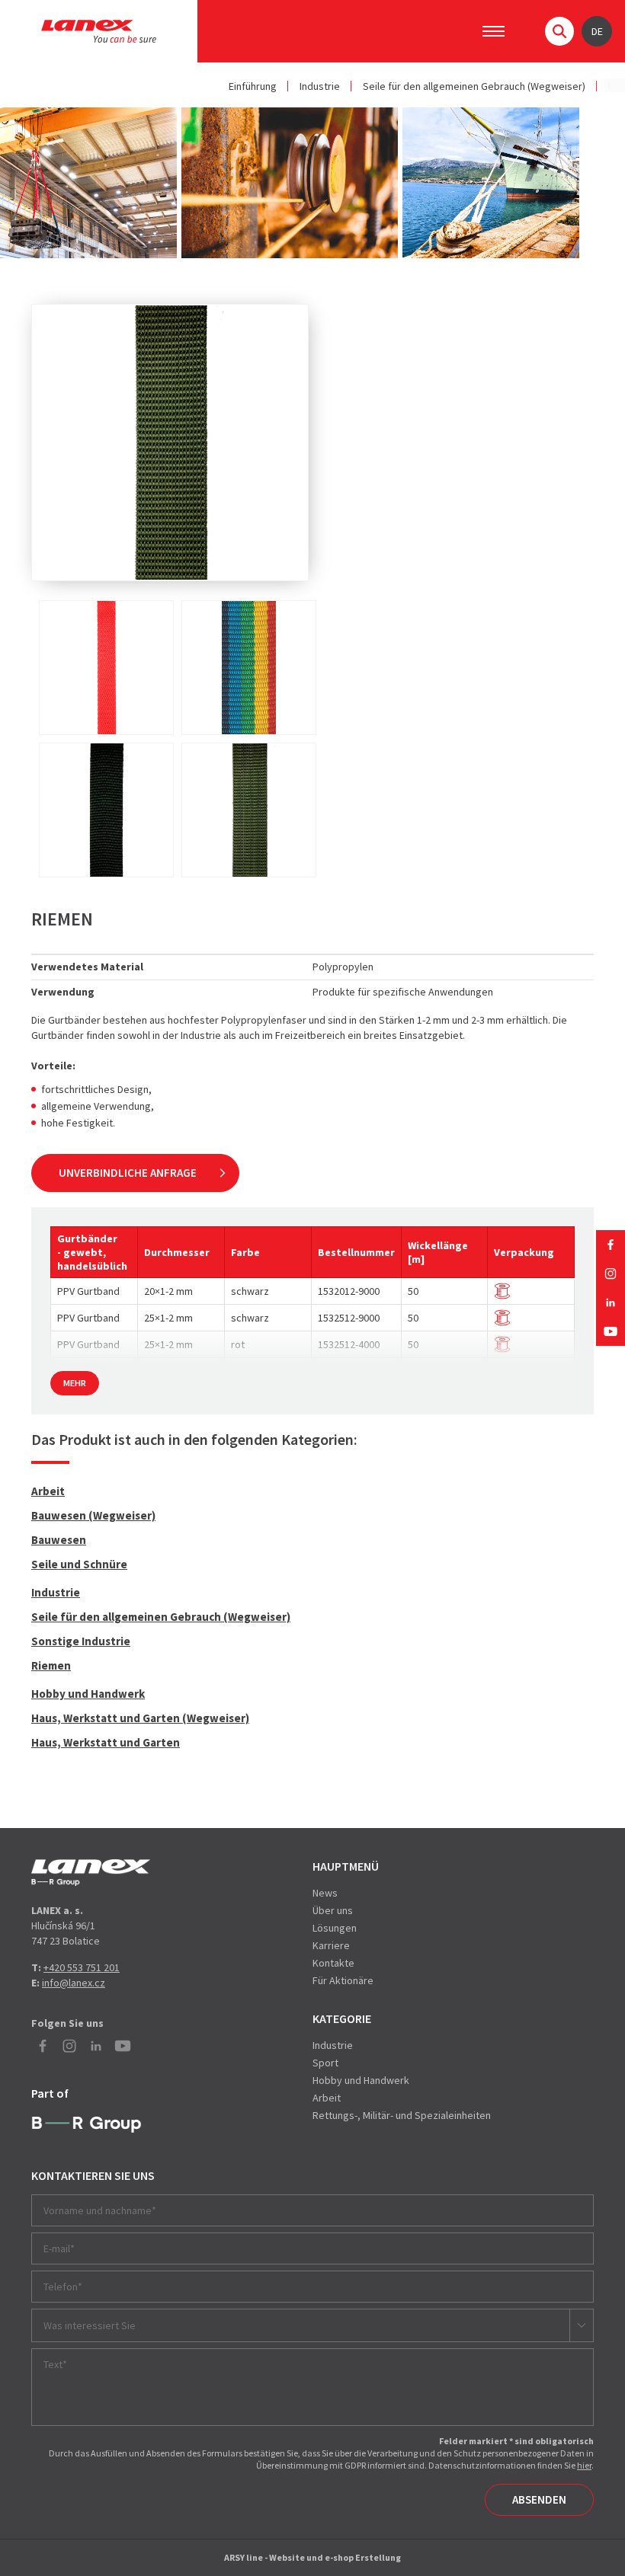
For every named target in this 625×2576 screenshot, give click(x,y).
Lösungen (335, 1928)
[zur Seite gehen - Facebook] (611, 1245)
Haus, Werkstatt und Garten (106, 1742)
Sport (325, 2063)
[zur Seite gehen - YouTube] (611, 1331)
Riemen (51, 1665)
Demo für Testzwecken (91, 1873)
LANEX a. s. (99, 31)
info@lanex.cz (74, 1983)
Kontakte (333, 1963)
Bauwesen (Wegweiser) (93, 1515)
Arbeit (48, 1491)
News (325, 1893)
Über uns (333, 1910)
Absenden (539, 2499)
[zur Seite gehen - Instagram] (611, 1274)
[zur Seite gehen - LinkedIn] (611, 1302)
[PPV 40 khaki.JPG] (249, 810)
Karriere (331, 1945)
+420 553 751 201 (82, 1967)
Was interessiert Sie (90, 2325)
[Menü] (494, 31)
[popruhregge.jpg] (249, 668)
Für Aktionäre (343, 1980)
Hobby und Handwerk (88, 1694)
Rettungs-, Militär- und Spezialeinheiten (402, 2115)
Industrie (320, 86)
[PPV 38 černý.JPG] (106, 810)
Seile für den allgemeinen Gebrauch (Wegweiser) (474, 86)
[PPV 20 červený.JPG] (106, 668)
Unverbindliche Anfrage (128, 1173)
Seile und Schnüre (79, 1564)
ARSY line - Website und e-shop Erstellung (312, 2557)
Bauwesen (59, 1540)
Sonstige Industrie (81, 1641)
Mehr (75, 1383)
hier (584, 2465)
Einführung (253, 86)
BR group (87, 2125)
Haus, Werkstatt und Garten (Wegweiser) (140, 1718)
